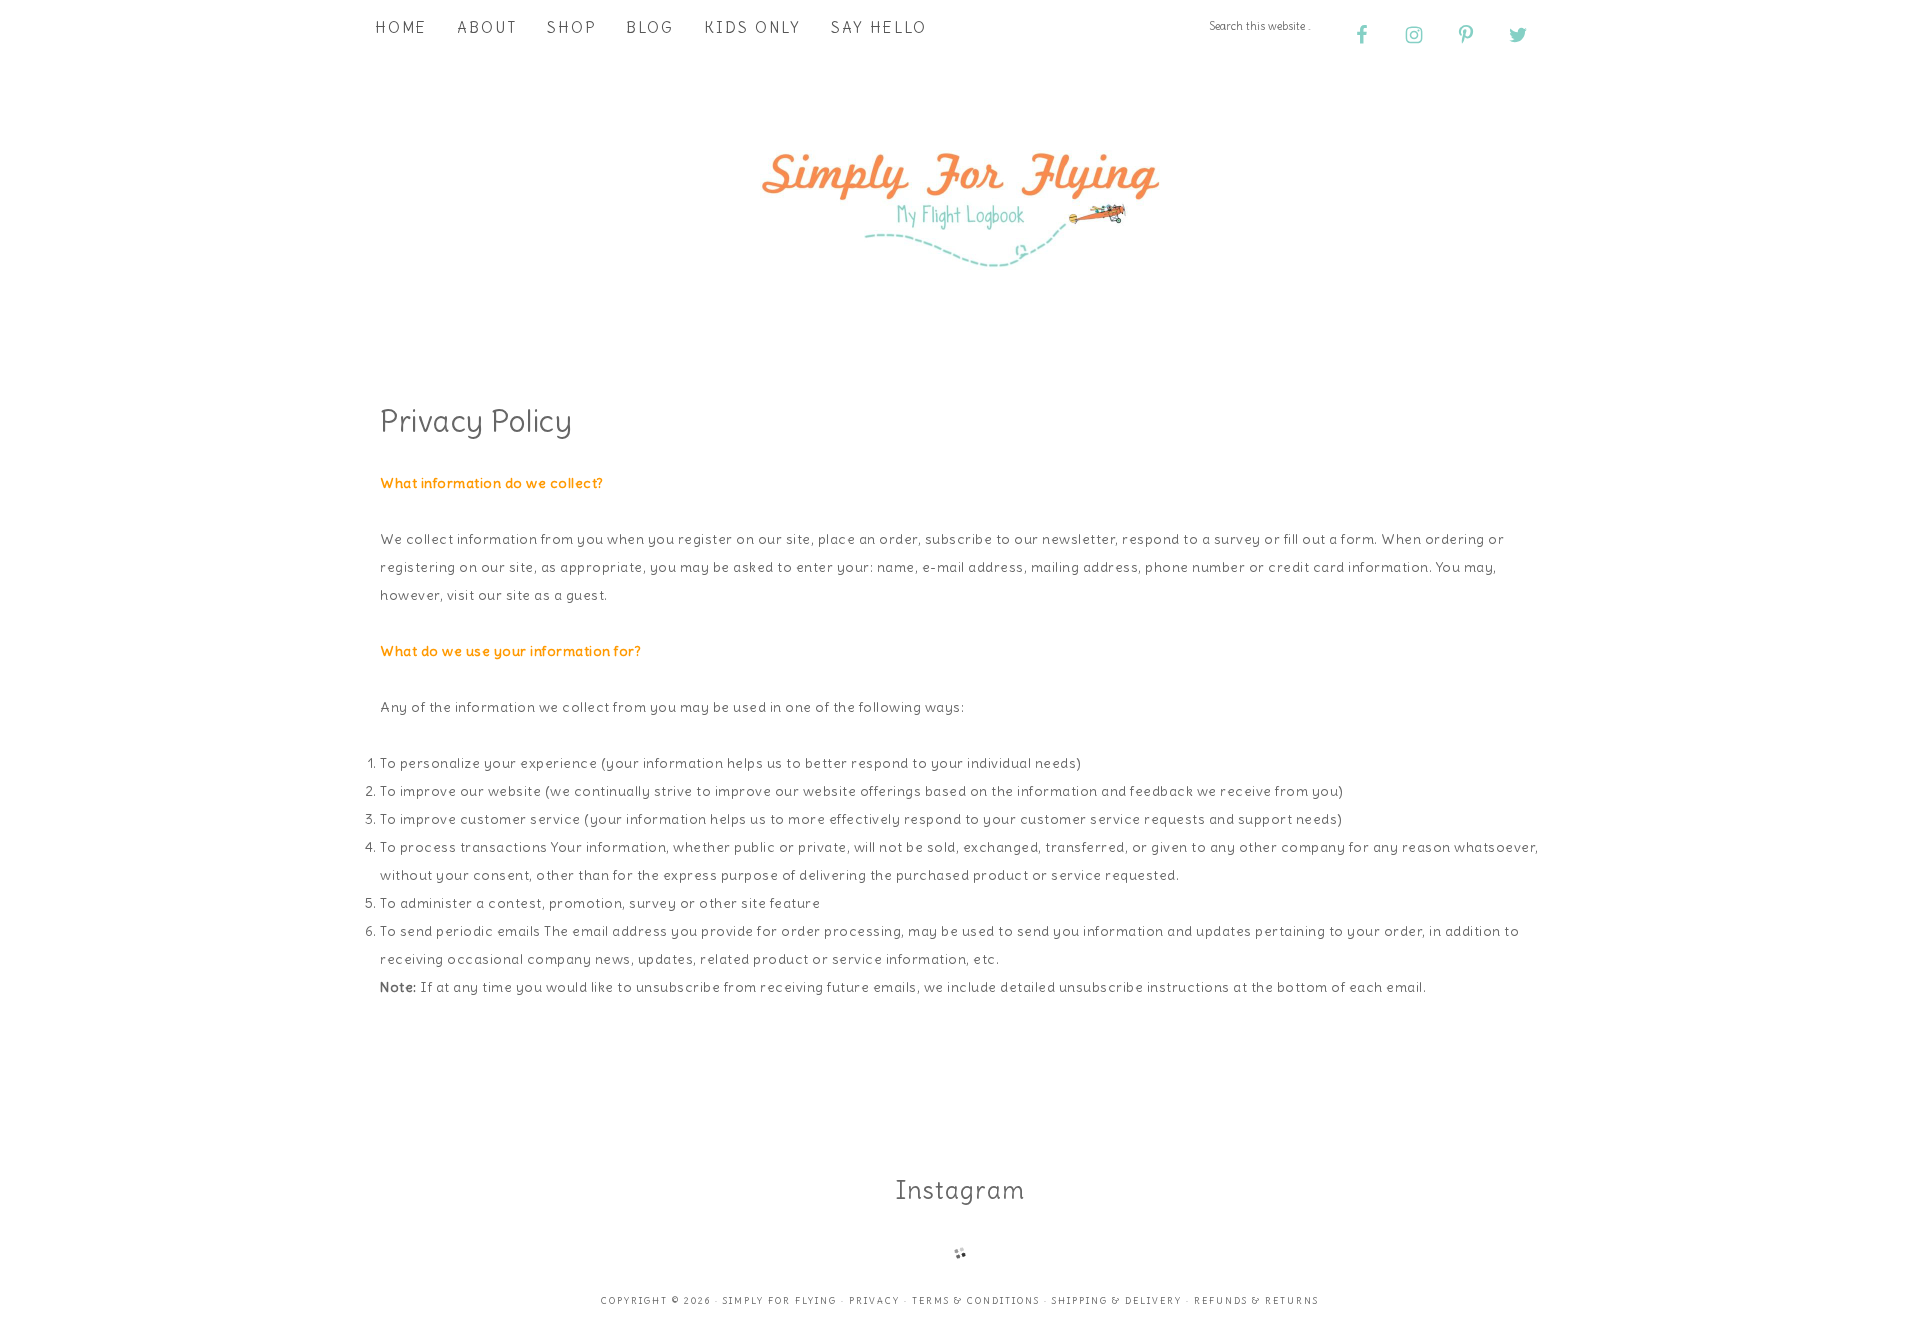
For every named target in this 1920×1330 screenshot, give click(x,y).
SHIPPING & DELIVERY (1117, 1300)
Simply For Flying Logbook (960, 202)
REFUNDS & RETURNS (1256, 1300)
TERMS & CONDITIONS (976, 1300)
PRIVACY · (880, 1300)
